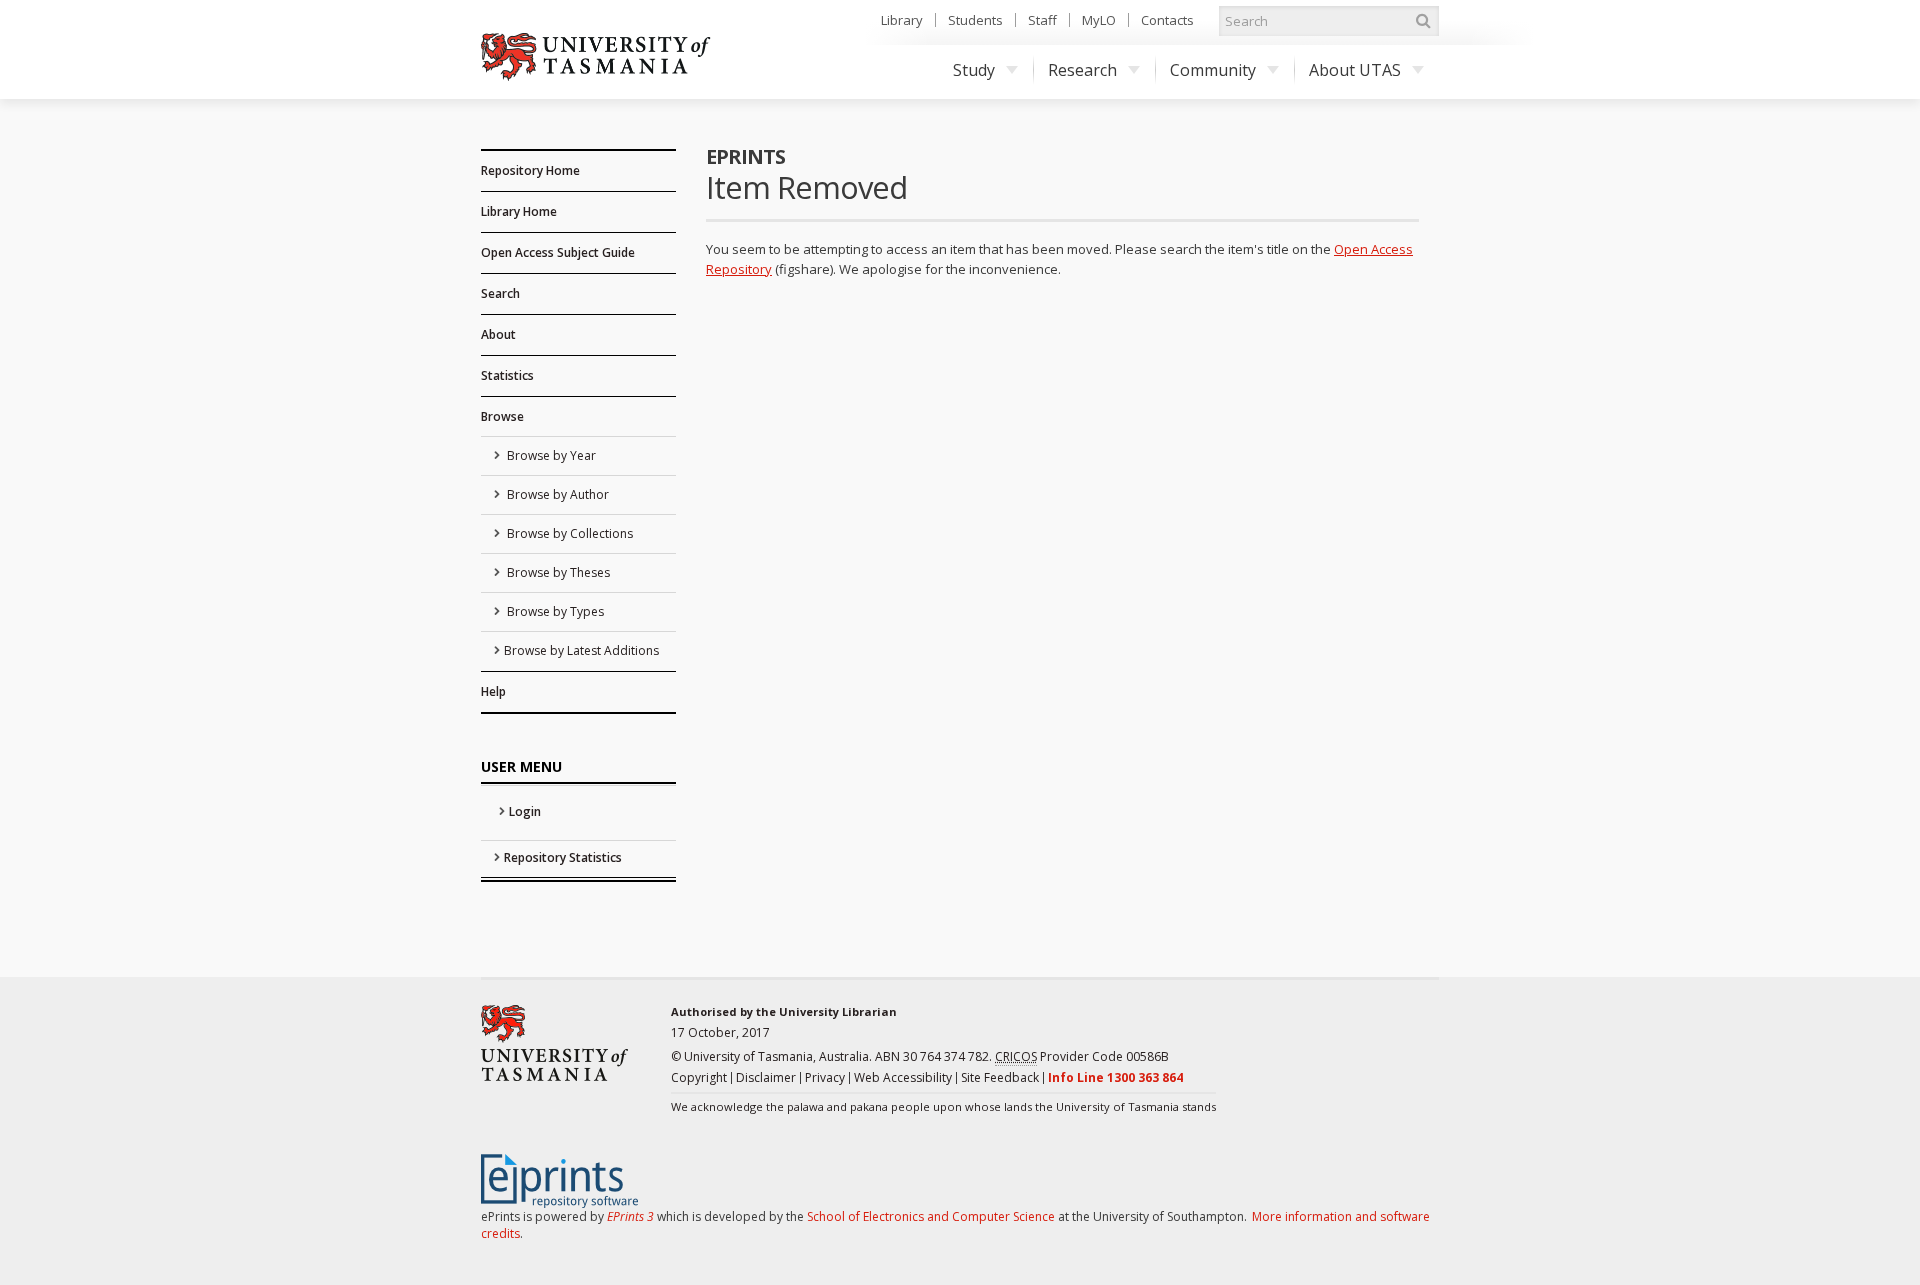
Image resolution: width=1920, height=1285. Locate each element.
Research (1082, 70)
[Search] (1423, 21)
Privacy (825, 1077)
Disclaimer (766, 1077)
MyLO (1099, 20)
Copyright (699, 1077)
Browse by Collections (568, 533)
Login (525, 811)
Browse (502, 416)
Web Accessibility (903, 1077)
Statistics (507, 375)
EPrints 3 (630, 1216)
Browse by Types (554, 611)
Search (500, 293)
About (498, 334)
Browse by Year (550, 455)
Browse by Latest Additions (581, 650)
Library (902, 20)
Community (1213, 70)
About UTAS (1355, 70)
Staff (1042, 20)
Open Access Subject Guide (558, 252)
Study (974, 70)
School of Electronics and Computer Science (931, 1216)
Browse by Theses (557, 572)
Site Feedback (1000, 1077)
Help (493, 691)
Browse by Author (556, 494)
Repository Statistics (563, 857)
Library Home (519, 211)
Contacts (1167, 20)
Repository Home (530, 170)
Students (975, 20)
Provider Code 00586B (1082, 1056)
